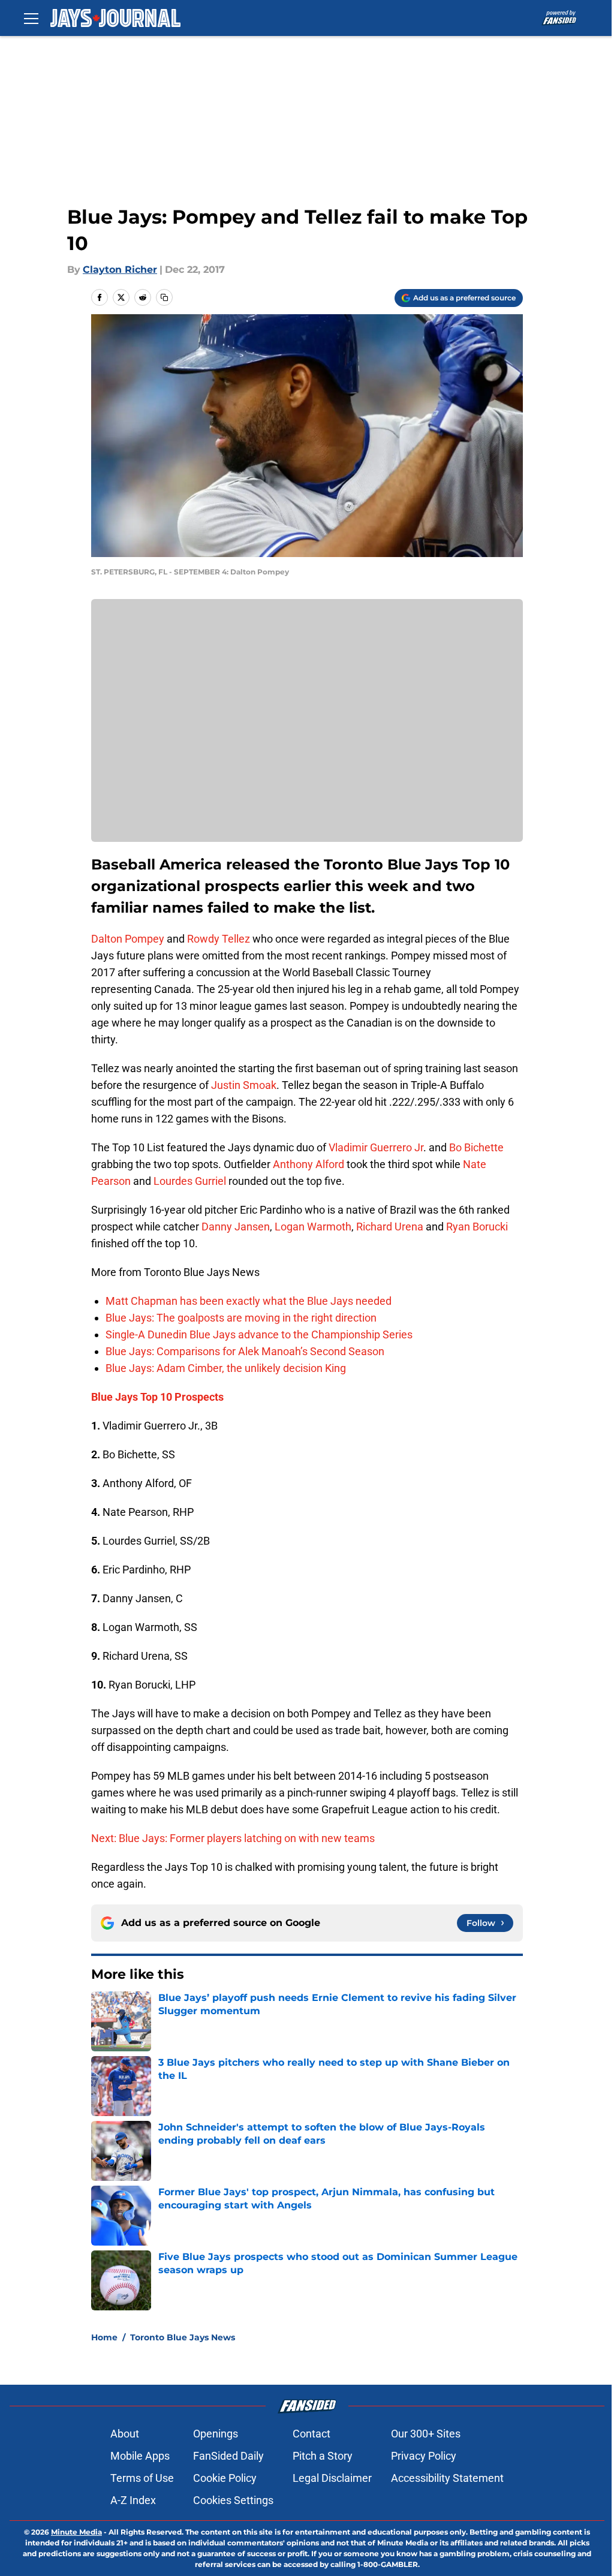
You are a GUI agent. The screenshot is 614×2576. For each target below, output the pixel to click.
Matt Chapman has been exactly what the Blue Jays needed (249, 1301)
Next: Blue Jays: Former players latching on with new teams (233, 1838)
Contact (311, 2434)
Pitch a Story (323, 2456)
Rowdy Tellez (219, 939)
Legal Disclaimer (332, 2478)
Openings (216, 2434)
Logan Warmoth (313, 1227)
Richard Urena (390, 1227)
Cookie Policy (225, 2478)
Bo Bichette (476, 1147)
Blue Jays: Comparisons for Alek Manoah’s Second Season (245, 1351)
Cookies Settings (233, 2500)
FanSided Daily (228, 2456)
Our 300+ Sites (426, 2434)
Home (104, 2337)
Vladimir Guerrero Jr (376, 1147)
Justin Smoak (244, 1085)
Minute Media (76, 2532)
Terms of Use (142, 2478)
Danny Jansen (236, 1227)
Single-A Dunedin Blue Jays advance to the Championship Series (259, 1334)
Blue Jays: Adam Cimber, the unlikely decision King (226, 1368)
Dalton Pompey (128, 939)
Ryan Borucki (477, 1227)
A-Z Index (133, 2500)
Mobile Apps (140, 2456)
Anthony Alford (308, 1164)
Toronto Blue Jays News (183, 2337)
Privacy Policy (424, 2456)
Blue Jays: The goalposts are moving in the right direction (241, 1318)
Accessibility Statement (447, 2478)
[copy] (164, 297)
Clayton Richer (120, 270)
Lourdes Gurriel (191, 1181)
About (125, 2434)
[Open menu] (31, 18)
